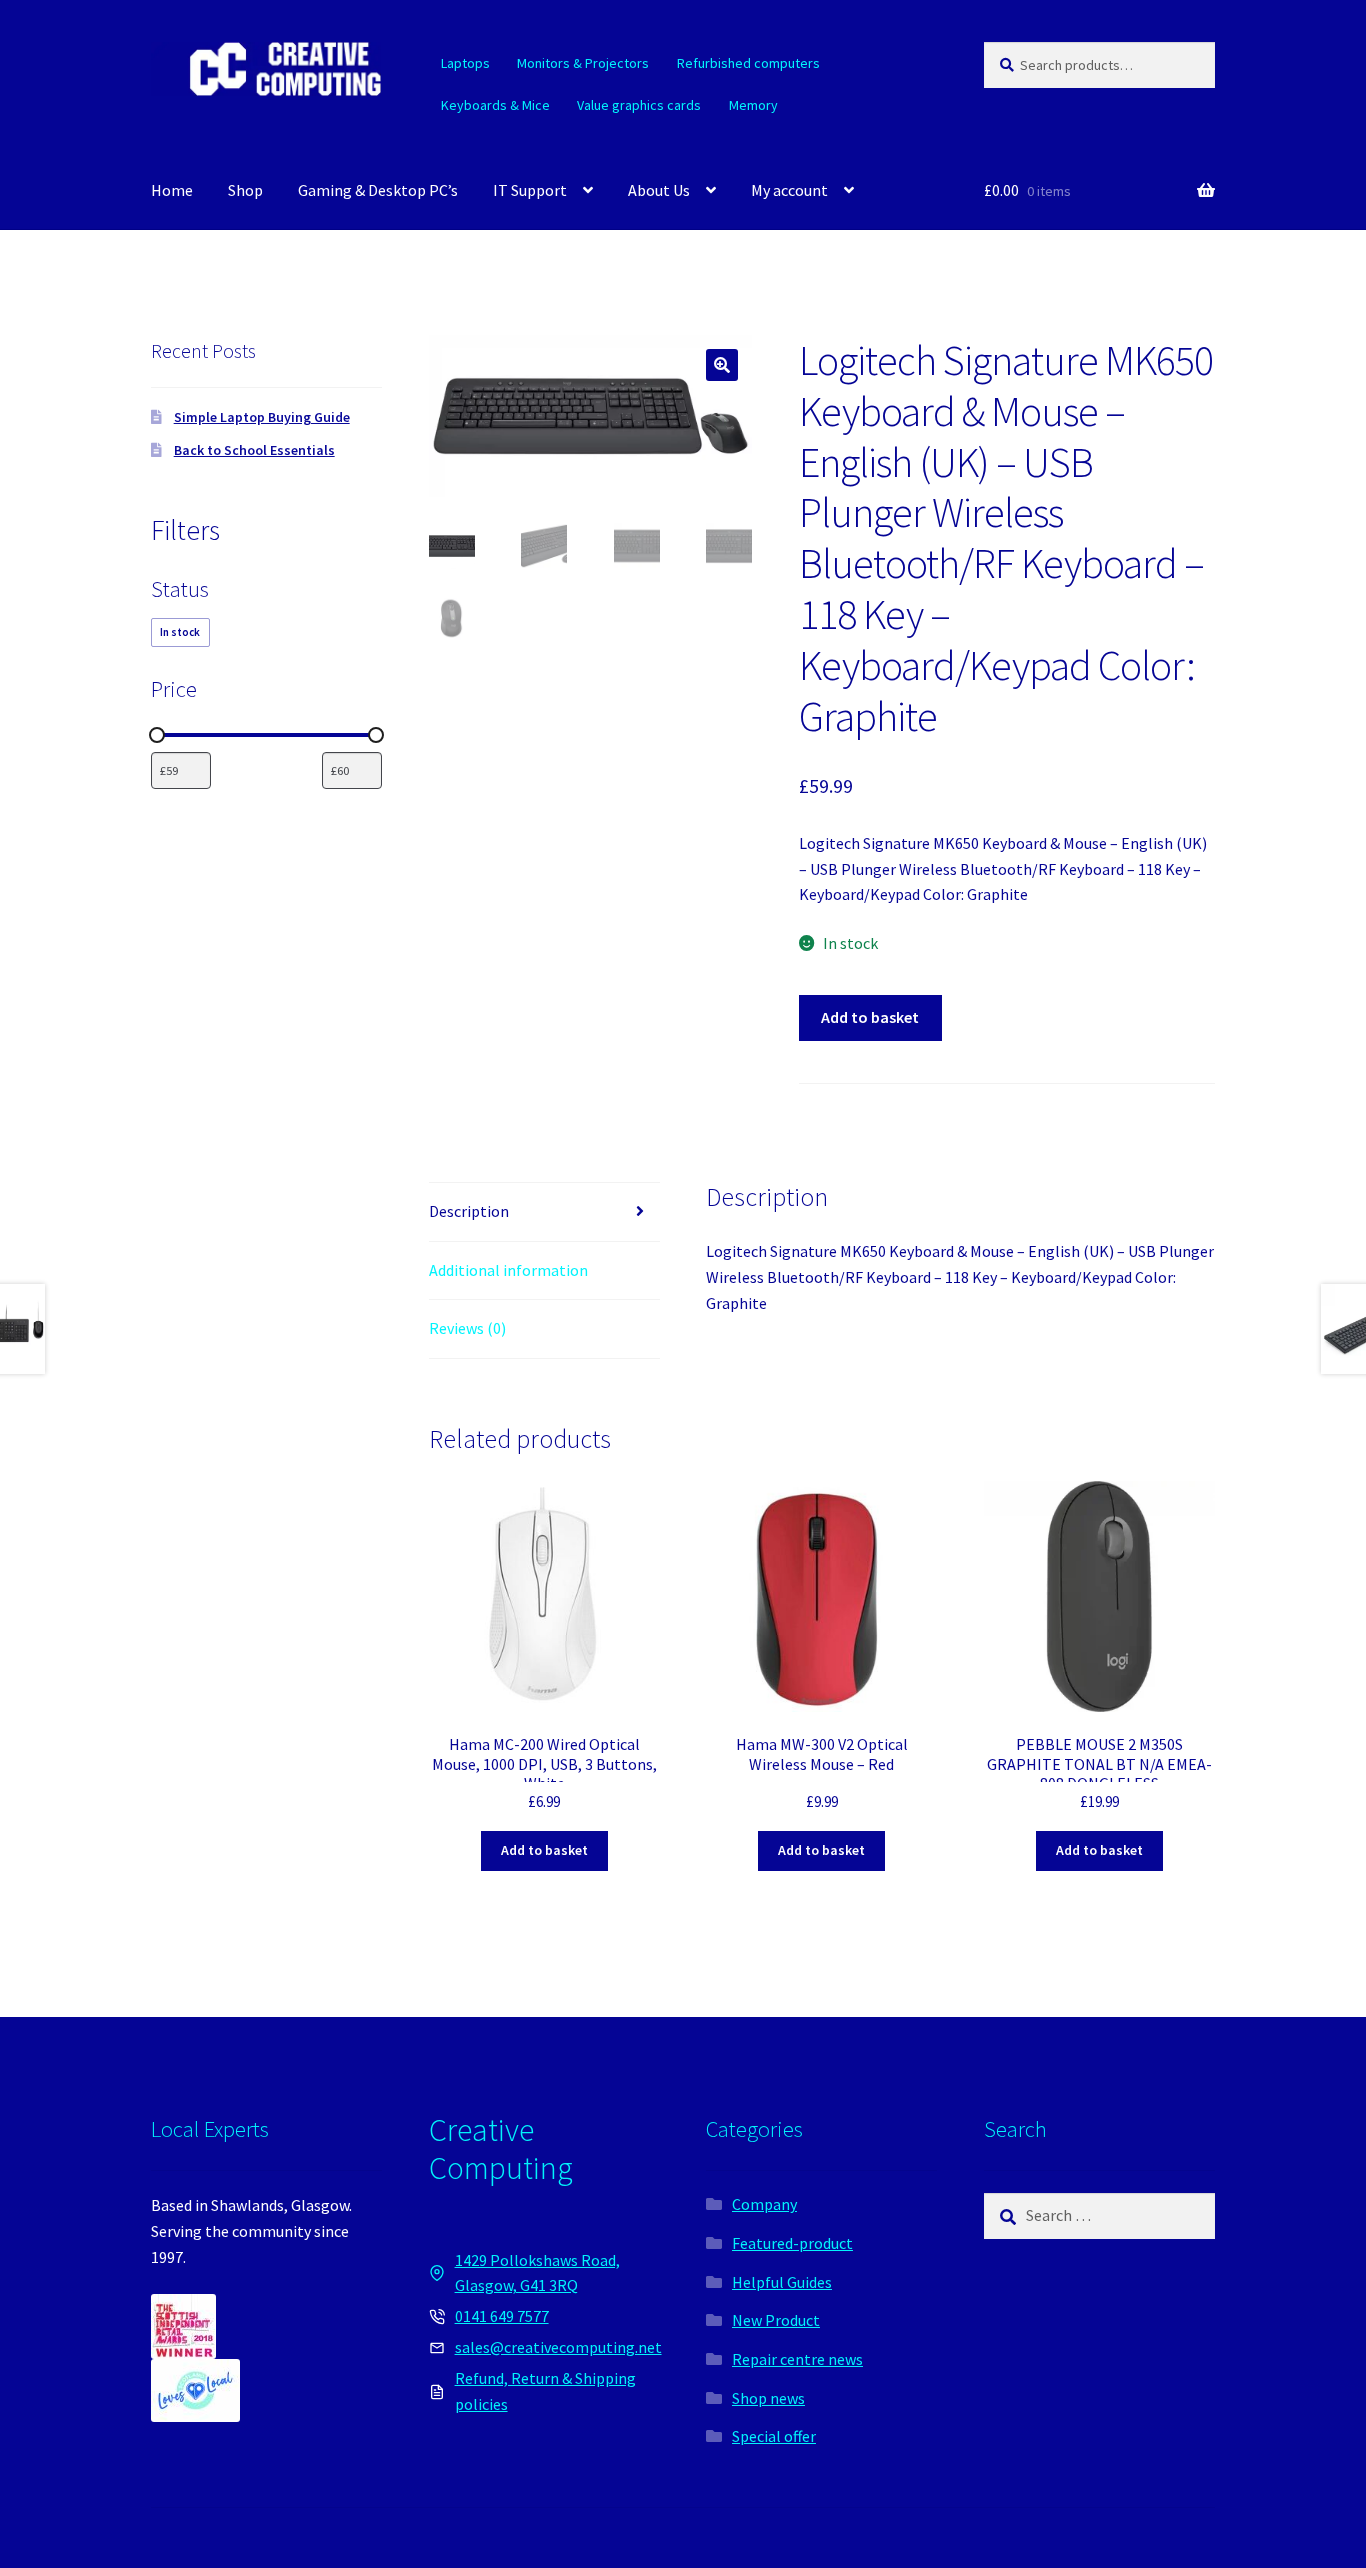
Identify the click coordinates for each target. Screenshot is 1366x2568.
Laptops (465, 63)
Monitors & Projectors (583, 63)
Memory (753, 105)
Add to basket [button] (544, 1850)
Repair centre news (797, 2359)
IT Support (530, 190)
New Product (776, 2320)
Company (764, 2204)
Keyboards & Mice (495, 105)
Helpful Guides (782, 2282)
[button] (722, 365)
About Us (659, 190)
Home (172, 190)
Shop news (768, 2398)
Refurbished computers (748, 63)
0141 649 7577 (502, 2316)
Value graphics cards (639, 105)
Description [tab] (469, 1211)
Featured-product (792, 2243)
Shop (245, 190)
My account (789, 190)
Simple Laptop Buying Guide (262, 417)
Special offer (774, 2436)
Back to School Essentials (254, 450)
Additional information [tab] (508, 1270)
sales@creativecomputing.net (558, 2347)
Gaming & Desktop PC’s (378, 190)
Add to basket (870, 1017)
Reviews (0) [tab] (467, 1328)
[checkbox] (180, 632)
